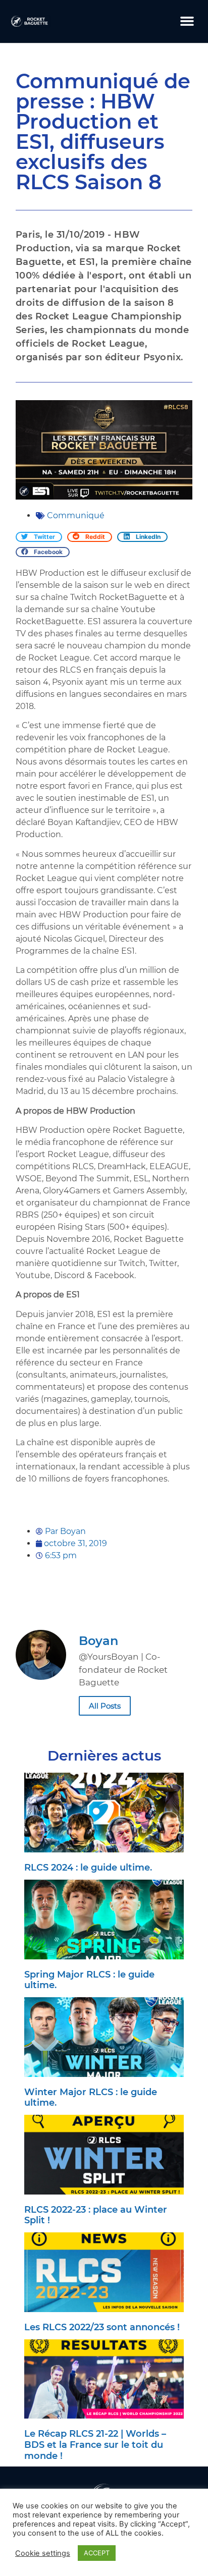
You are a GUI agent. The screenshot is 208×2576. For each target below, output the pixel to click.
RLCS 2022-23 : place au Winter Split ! (96, 2215)
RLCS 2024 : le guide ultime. (88, 1868)
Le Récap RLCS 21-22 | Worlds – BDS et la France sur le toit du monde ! (95, 2445)
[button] (187, 21)
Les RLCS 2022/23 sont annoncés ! (102, 2327)
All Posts (105, 1706)
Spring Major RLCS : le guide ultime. (89, 1980)
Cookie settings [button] (43, 2553)
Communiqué (76, 515)
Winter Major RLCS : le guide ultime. (91, 2098)
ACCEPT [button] (97, 2553)
